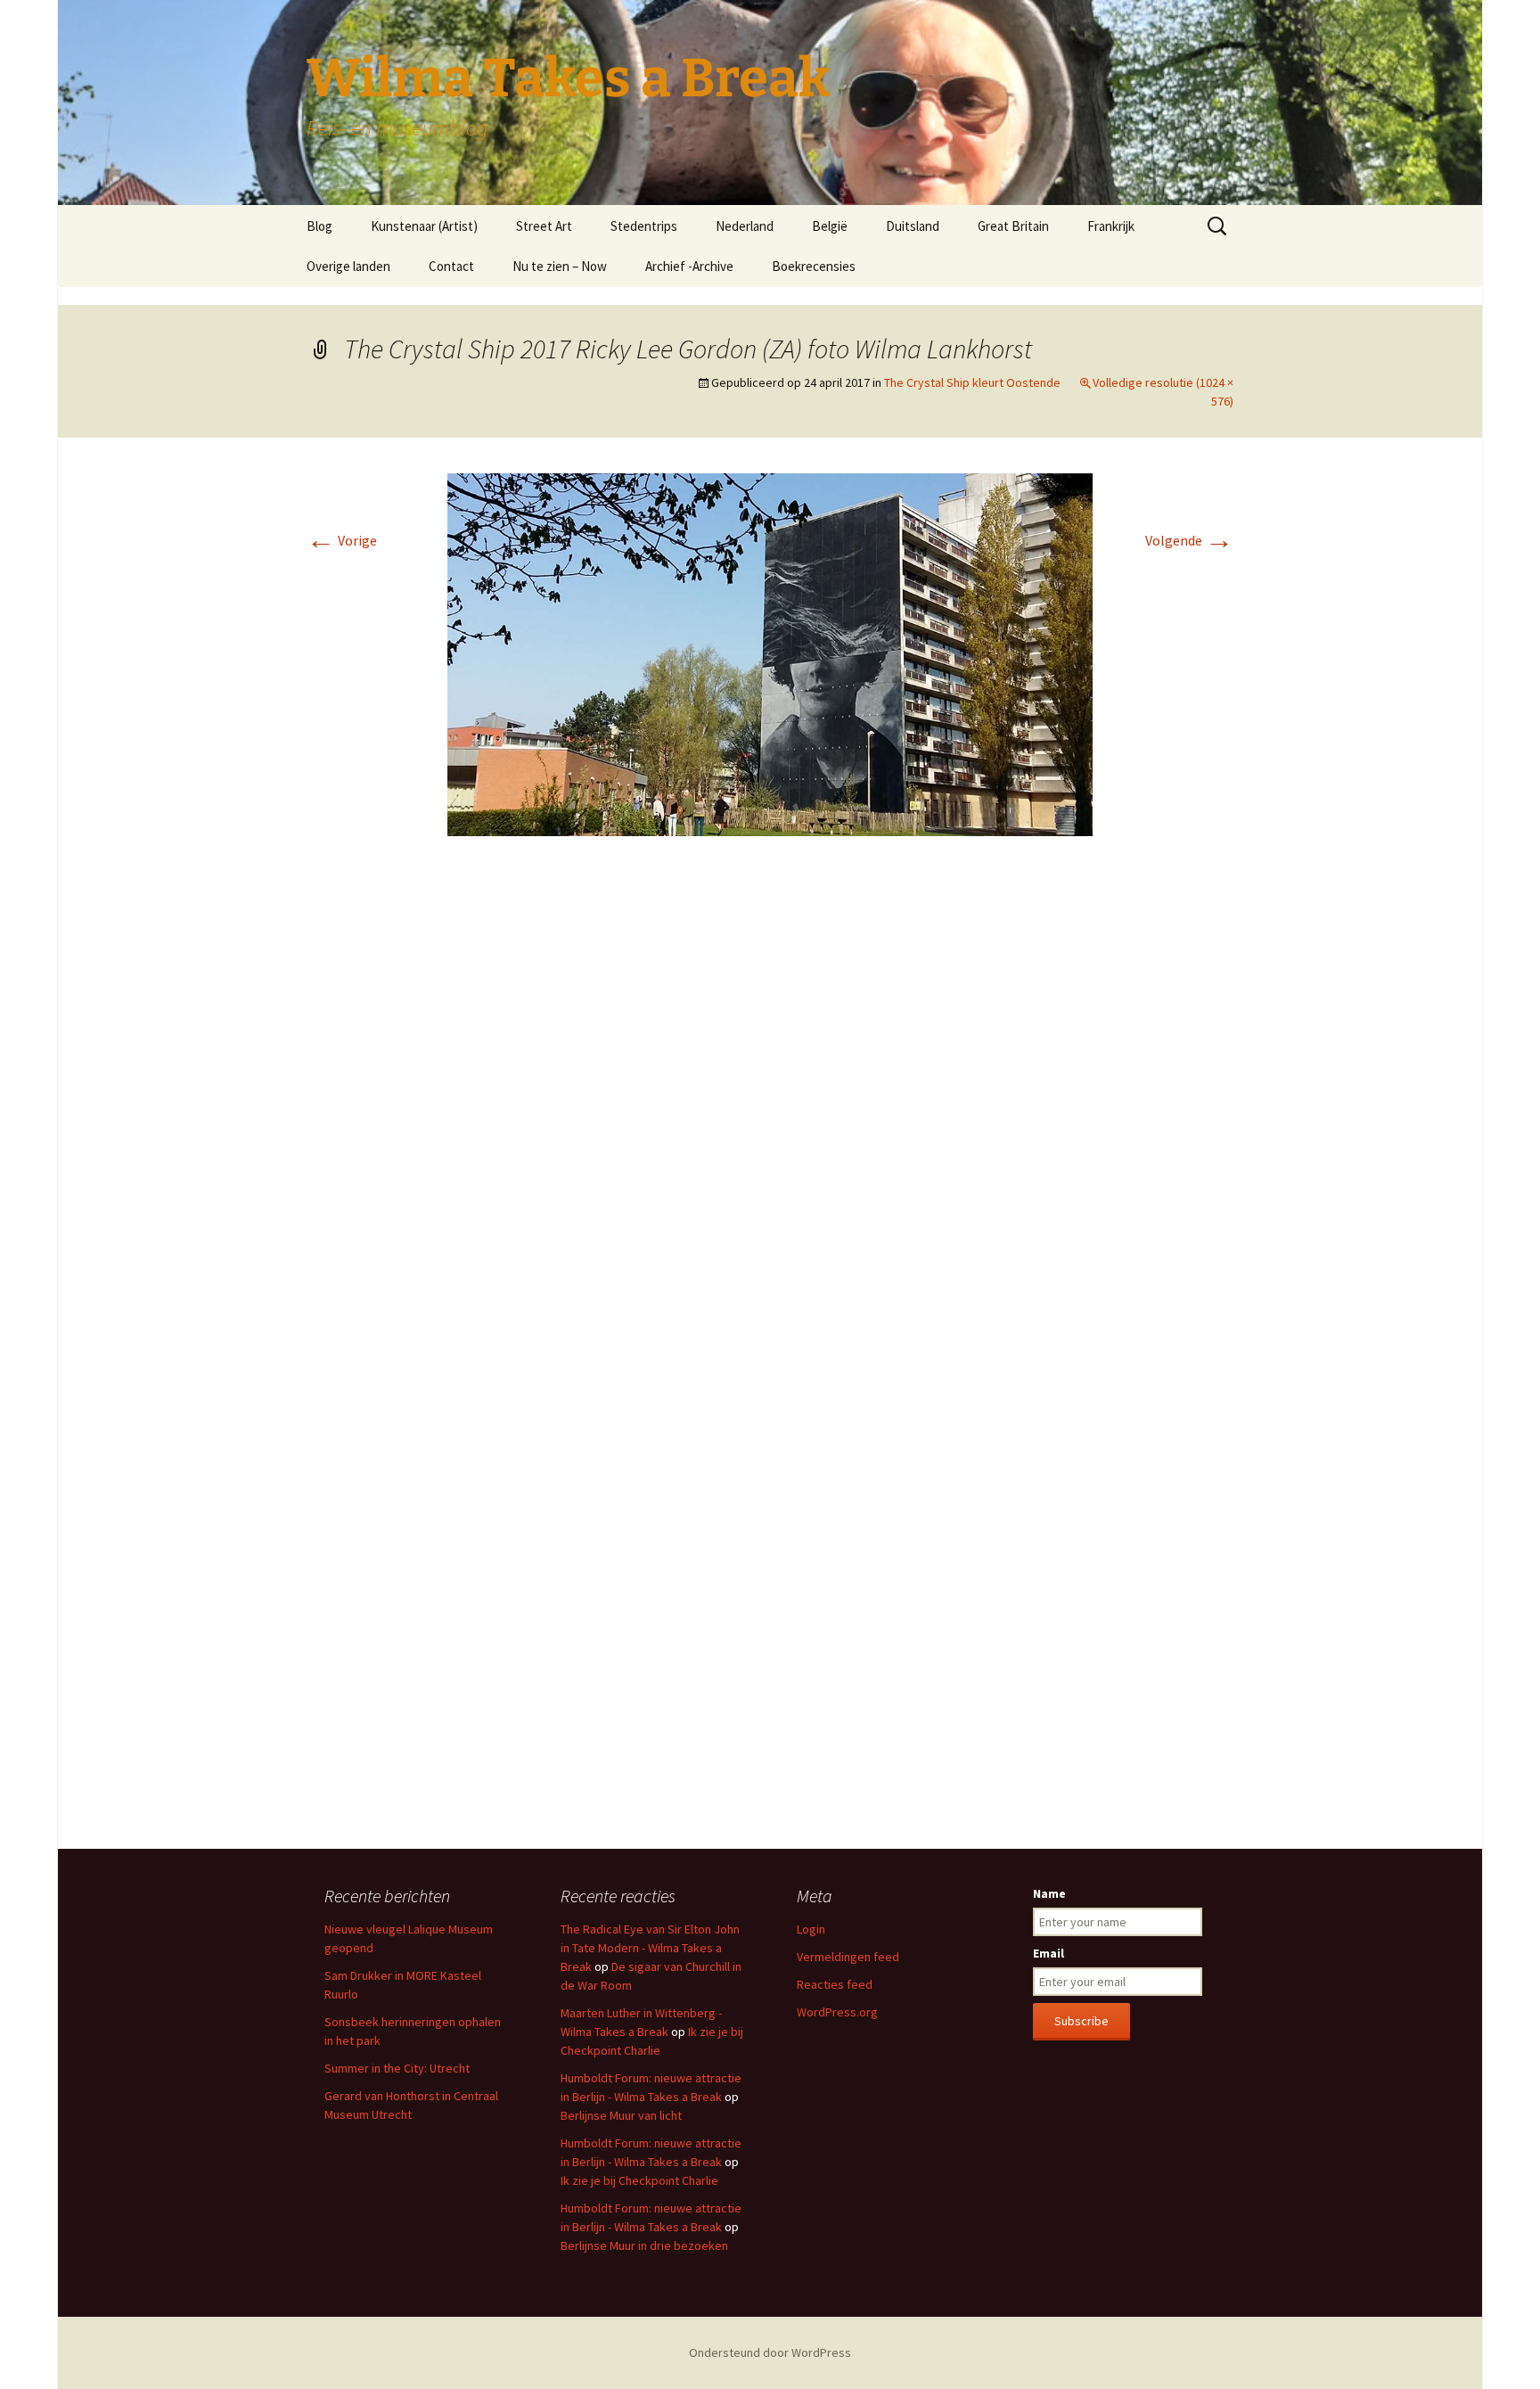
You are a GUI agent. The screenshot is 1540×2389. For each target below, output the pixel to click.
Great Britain (1013, 226)
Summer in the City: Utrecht (397, 2068)
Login (811, 1929)
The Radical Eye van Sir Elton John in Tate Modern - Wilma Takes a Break (650, 1948)
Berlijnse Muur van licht (621, 2115)
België (830, 226)
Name (1049, 1893)
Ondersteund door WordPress (770, 2352)
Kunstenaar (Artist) (424, 226)
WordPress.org (837, 2012)
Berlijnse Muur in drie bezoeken (644, 2245)
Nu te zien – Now (560, 266)
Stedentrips (644, 226)
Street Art (544, 226)
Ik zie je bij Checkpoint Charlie (639, 2180)
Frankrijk (1111, 226)
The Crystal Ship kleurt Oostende (972, 382)
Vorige (342, 540)
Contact (451, 266)
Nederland (745, 226)
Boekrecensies (814, 266)
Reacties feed (835, 1984)
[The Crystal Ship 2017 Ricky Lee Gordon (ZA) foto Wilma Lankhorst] (770, 653)
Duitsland (913, 226)
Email (1049, 1953)
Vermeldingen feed (848, 1957)
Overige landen (348, 266)
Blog (319, 226)
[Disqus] (770, 1116)
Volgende (1189, 540)
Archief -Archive (689, 266)
